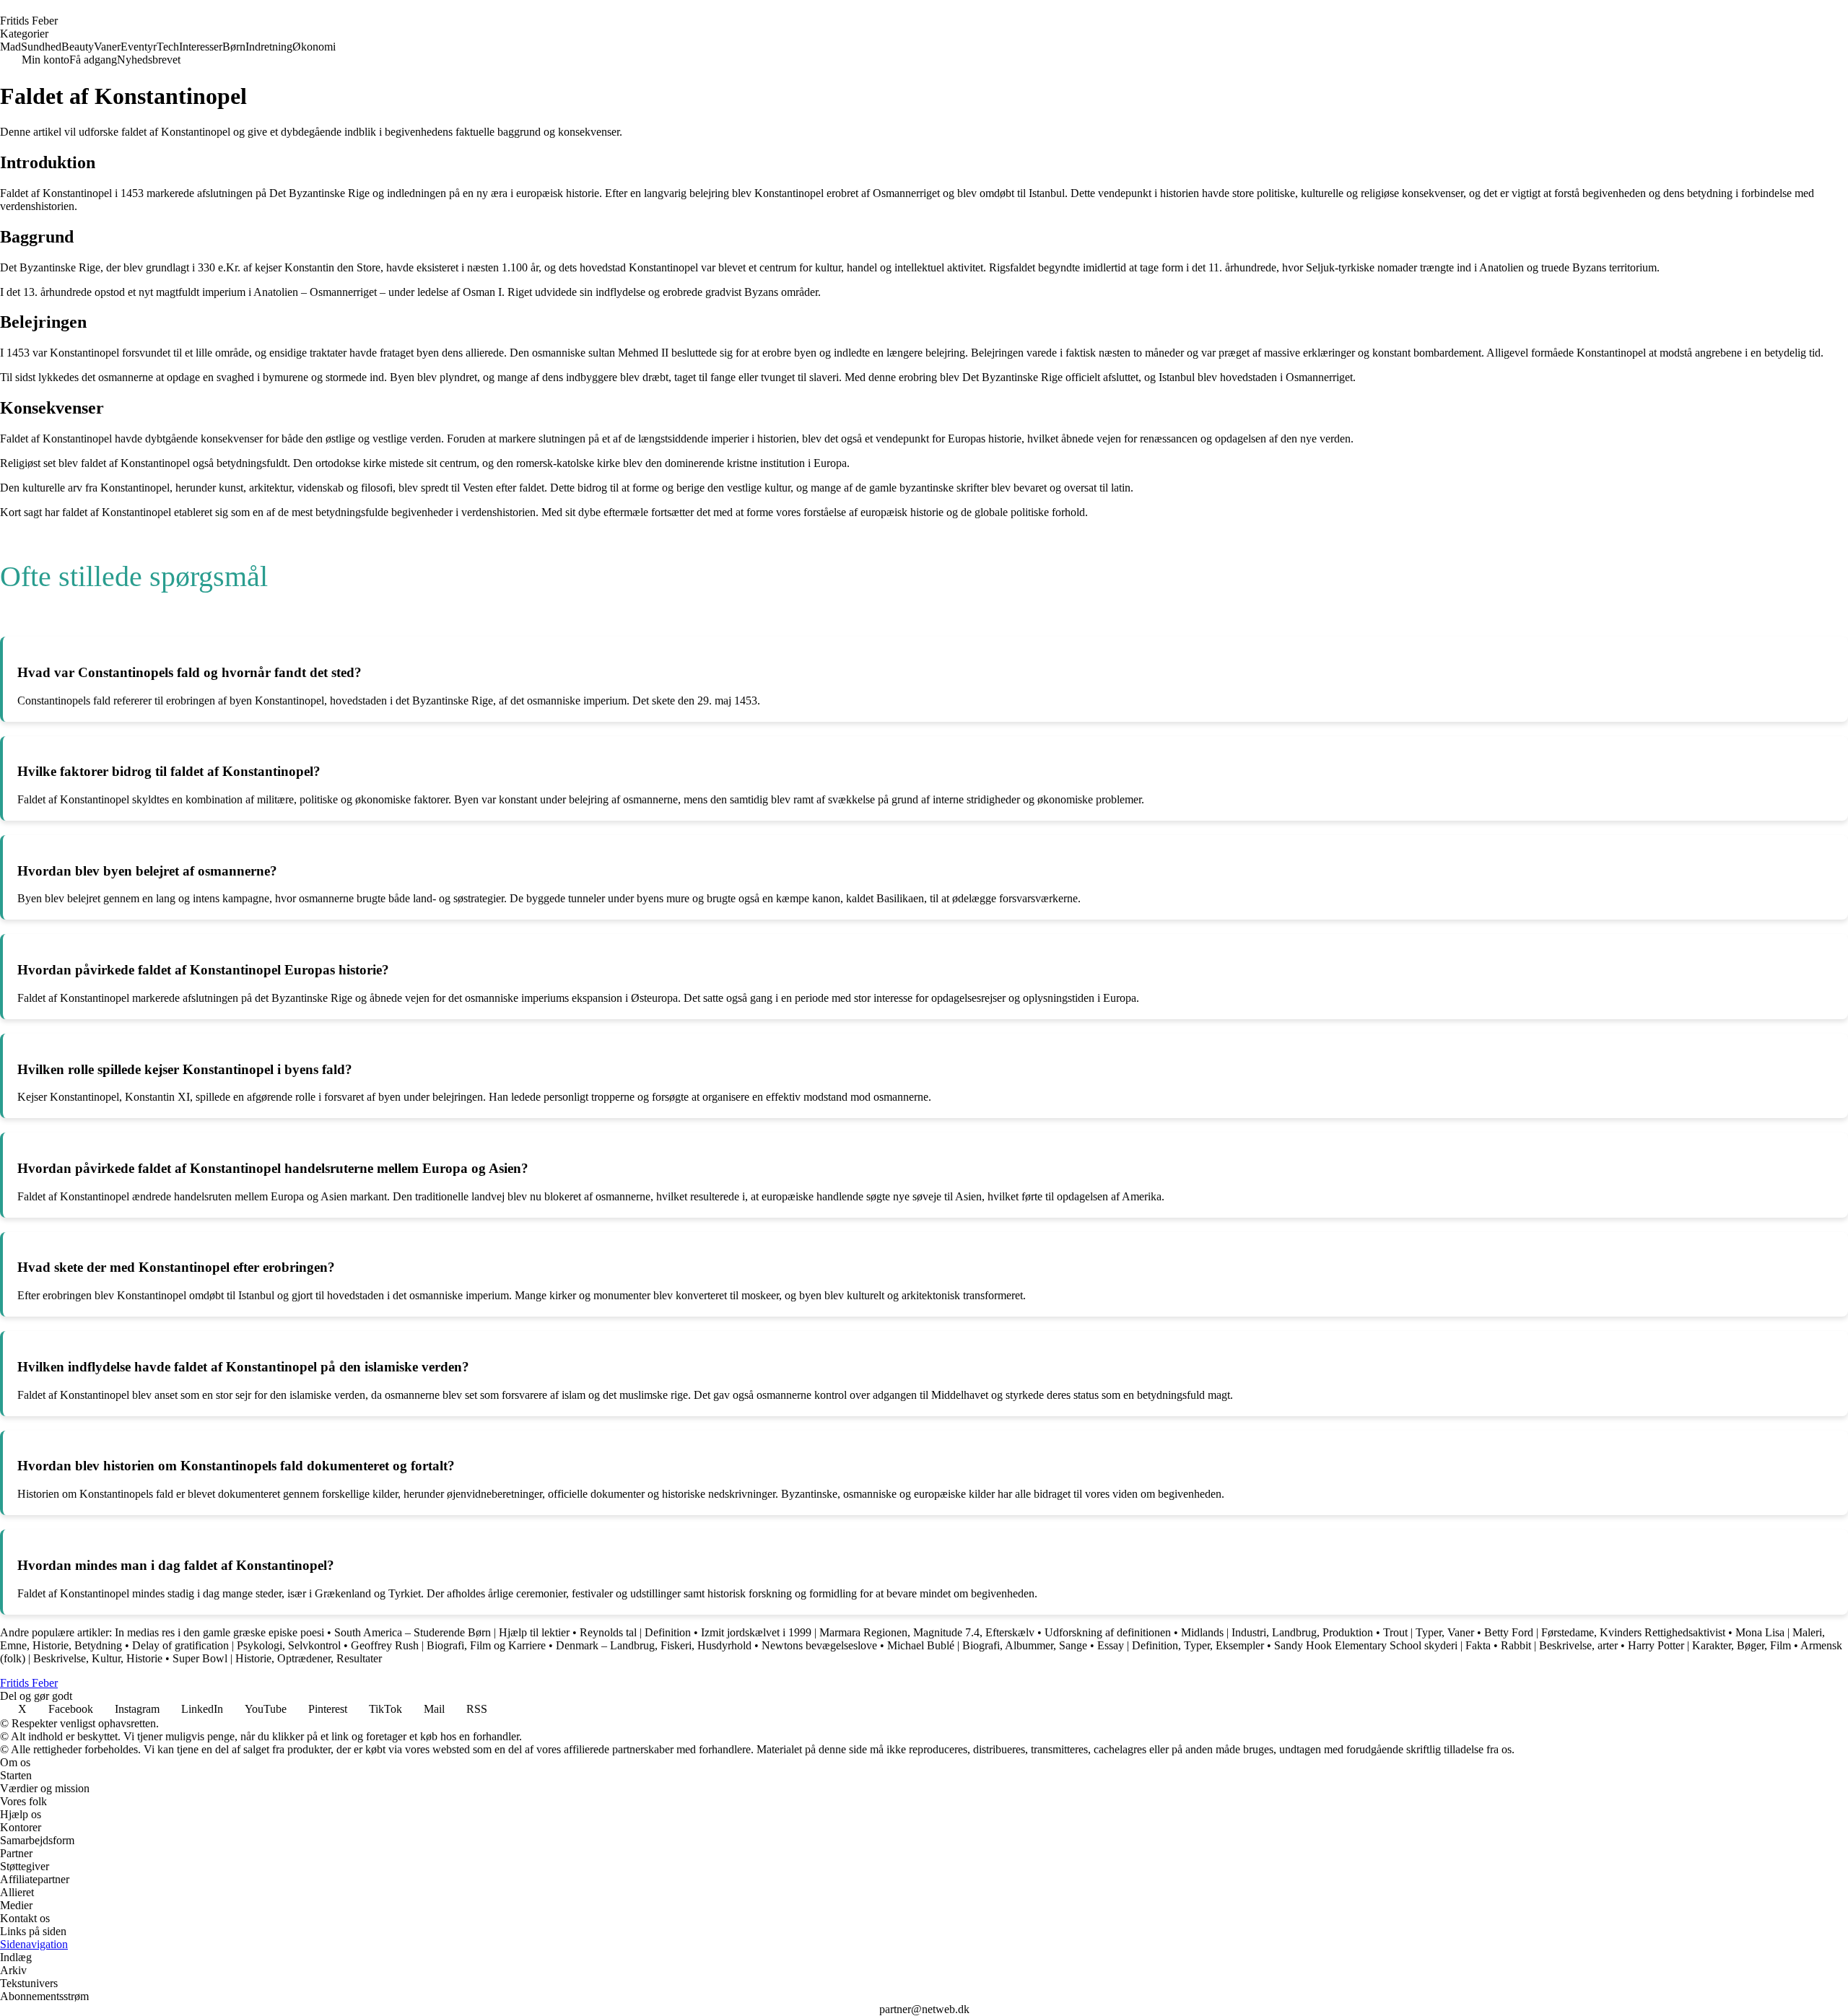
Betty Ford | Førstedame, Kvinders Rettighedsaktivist (1605, 1632)
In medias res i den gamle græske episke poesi (219, 1632)
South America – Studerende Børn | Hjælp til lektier (452, 1632)
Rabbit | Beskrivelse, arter (1559, 1645)
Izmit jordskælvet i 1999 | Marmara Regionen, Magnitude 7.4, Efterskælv (868, 1632)
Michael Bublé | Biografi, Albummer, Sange (987, 1645)
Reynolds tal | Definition (635, 1632)
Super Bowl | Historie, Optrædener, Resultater (277, 1658)
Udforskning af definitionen (1108, 1632)
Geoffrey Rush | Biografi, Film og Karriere (448, 1645)
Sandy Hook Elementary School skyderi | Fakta (1382, 1645)
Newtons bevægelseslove (819, 1645)
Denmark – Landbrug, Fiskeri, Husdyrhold (654, 1645)
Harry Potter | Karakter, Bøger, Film (1709, 1645)
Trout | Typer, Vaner (1429, 1632)
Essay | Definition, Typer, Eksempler (1181, 1645)
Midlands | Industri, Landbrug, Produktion (1277, 1632)
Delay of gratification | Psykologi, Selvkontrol (236, 1645)
